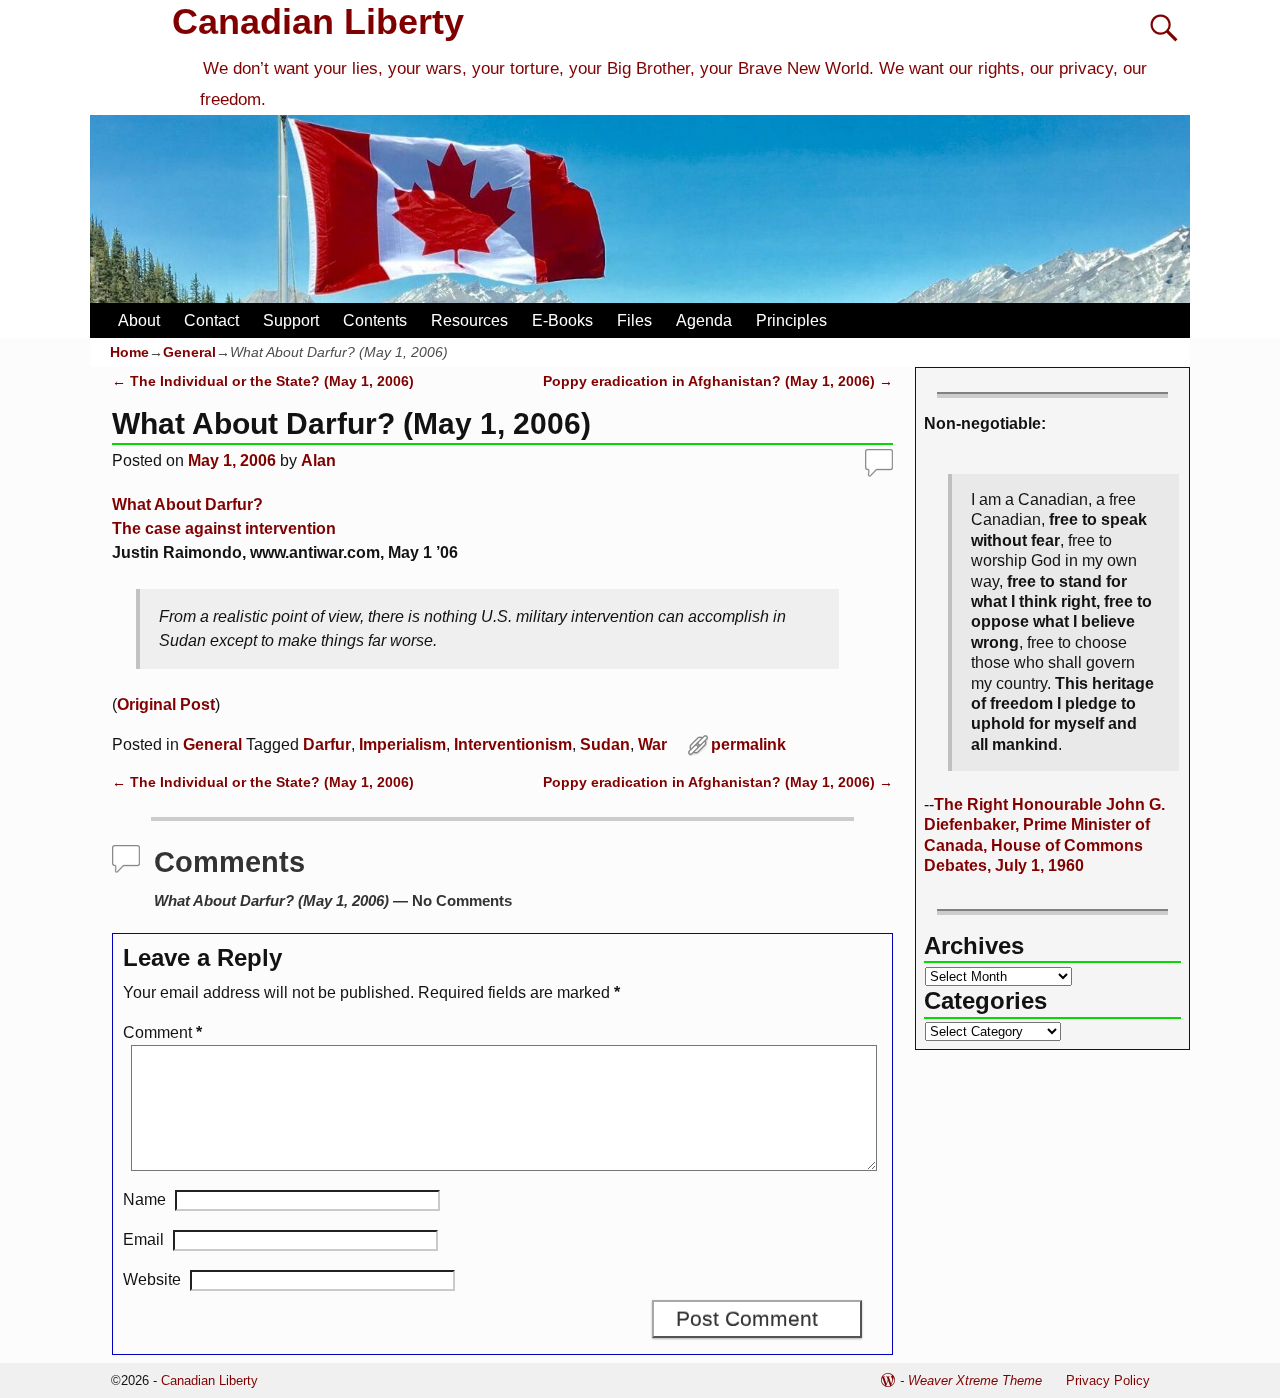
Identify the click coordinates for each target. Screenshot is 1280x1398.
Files (634, 320)
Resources (469, 320)
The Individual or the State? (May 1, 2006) (263, 381)
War (652, 744)
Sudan (605, 744)
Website (152, 1279)
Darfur (327, 744)
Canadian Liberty (318, 21)
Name (144, 1199)
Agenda (704, 320)
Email (143, 1239)
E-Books (562, 320)
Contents (375, 320)
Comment (162, 1032)
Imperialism (402, 744)
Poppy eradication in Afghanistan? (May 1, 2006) (718, 381)
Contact (211, 320)
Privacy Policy (1108, 1380)
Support (291, 320)
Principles (791, 320)
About (139, 320)
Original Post (166, 704)
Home (129, 352)
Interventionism (513, 744)
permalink (748, 744)
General (189, 352)
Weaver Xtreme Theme (975, 1380)
